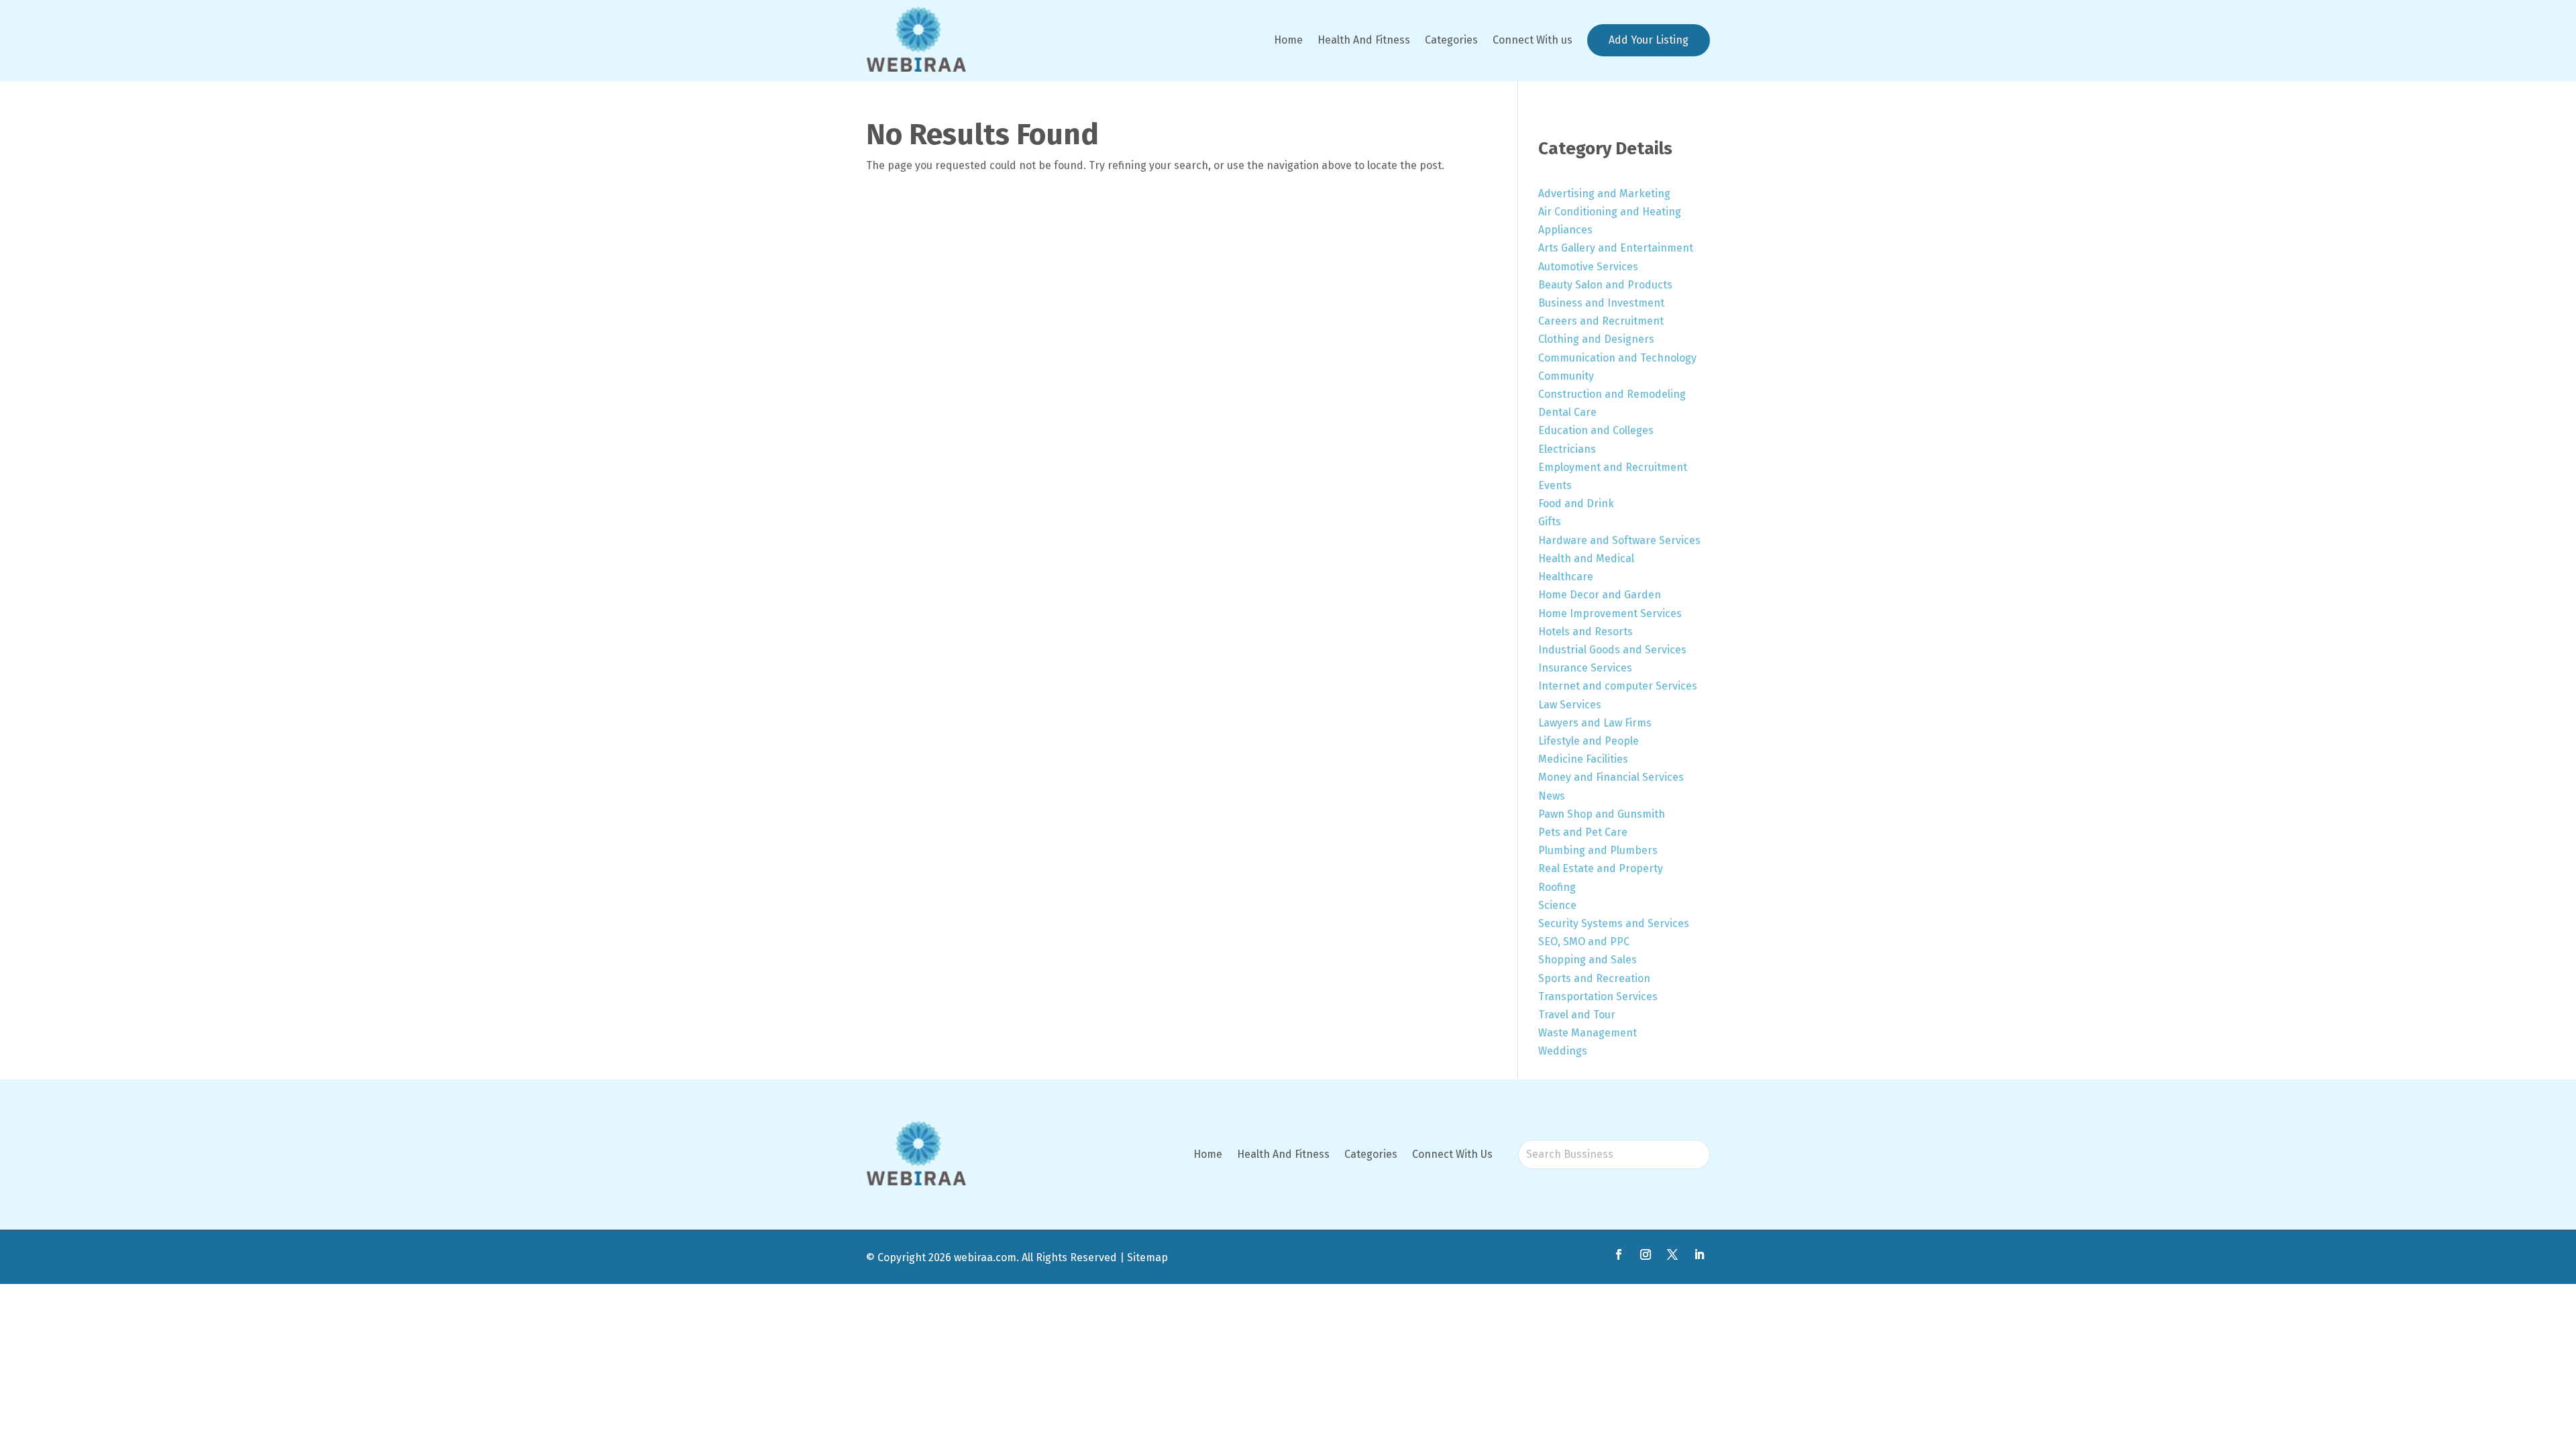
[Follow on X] (1672, 1254)
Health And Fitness (1364, 40)
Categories (1451, 40)
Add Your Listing (1649, 40)
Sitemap (1147, 1257)
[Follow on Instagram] (1646, 1254)
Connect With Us (1452, 1154)
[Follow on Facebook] (1619, 1254)
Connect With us (1533, 40)
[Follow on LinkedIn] (1699, 1254)
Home (1288, 40)
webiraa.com (985, 1257)
